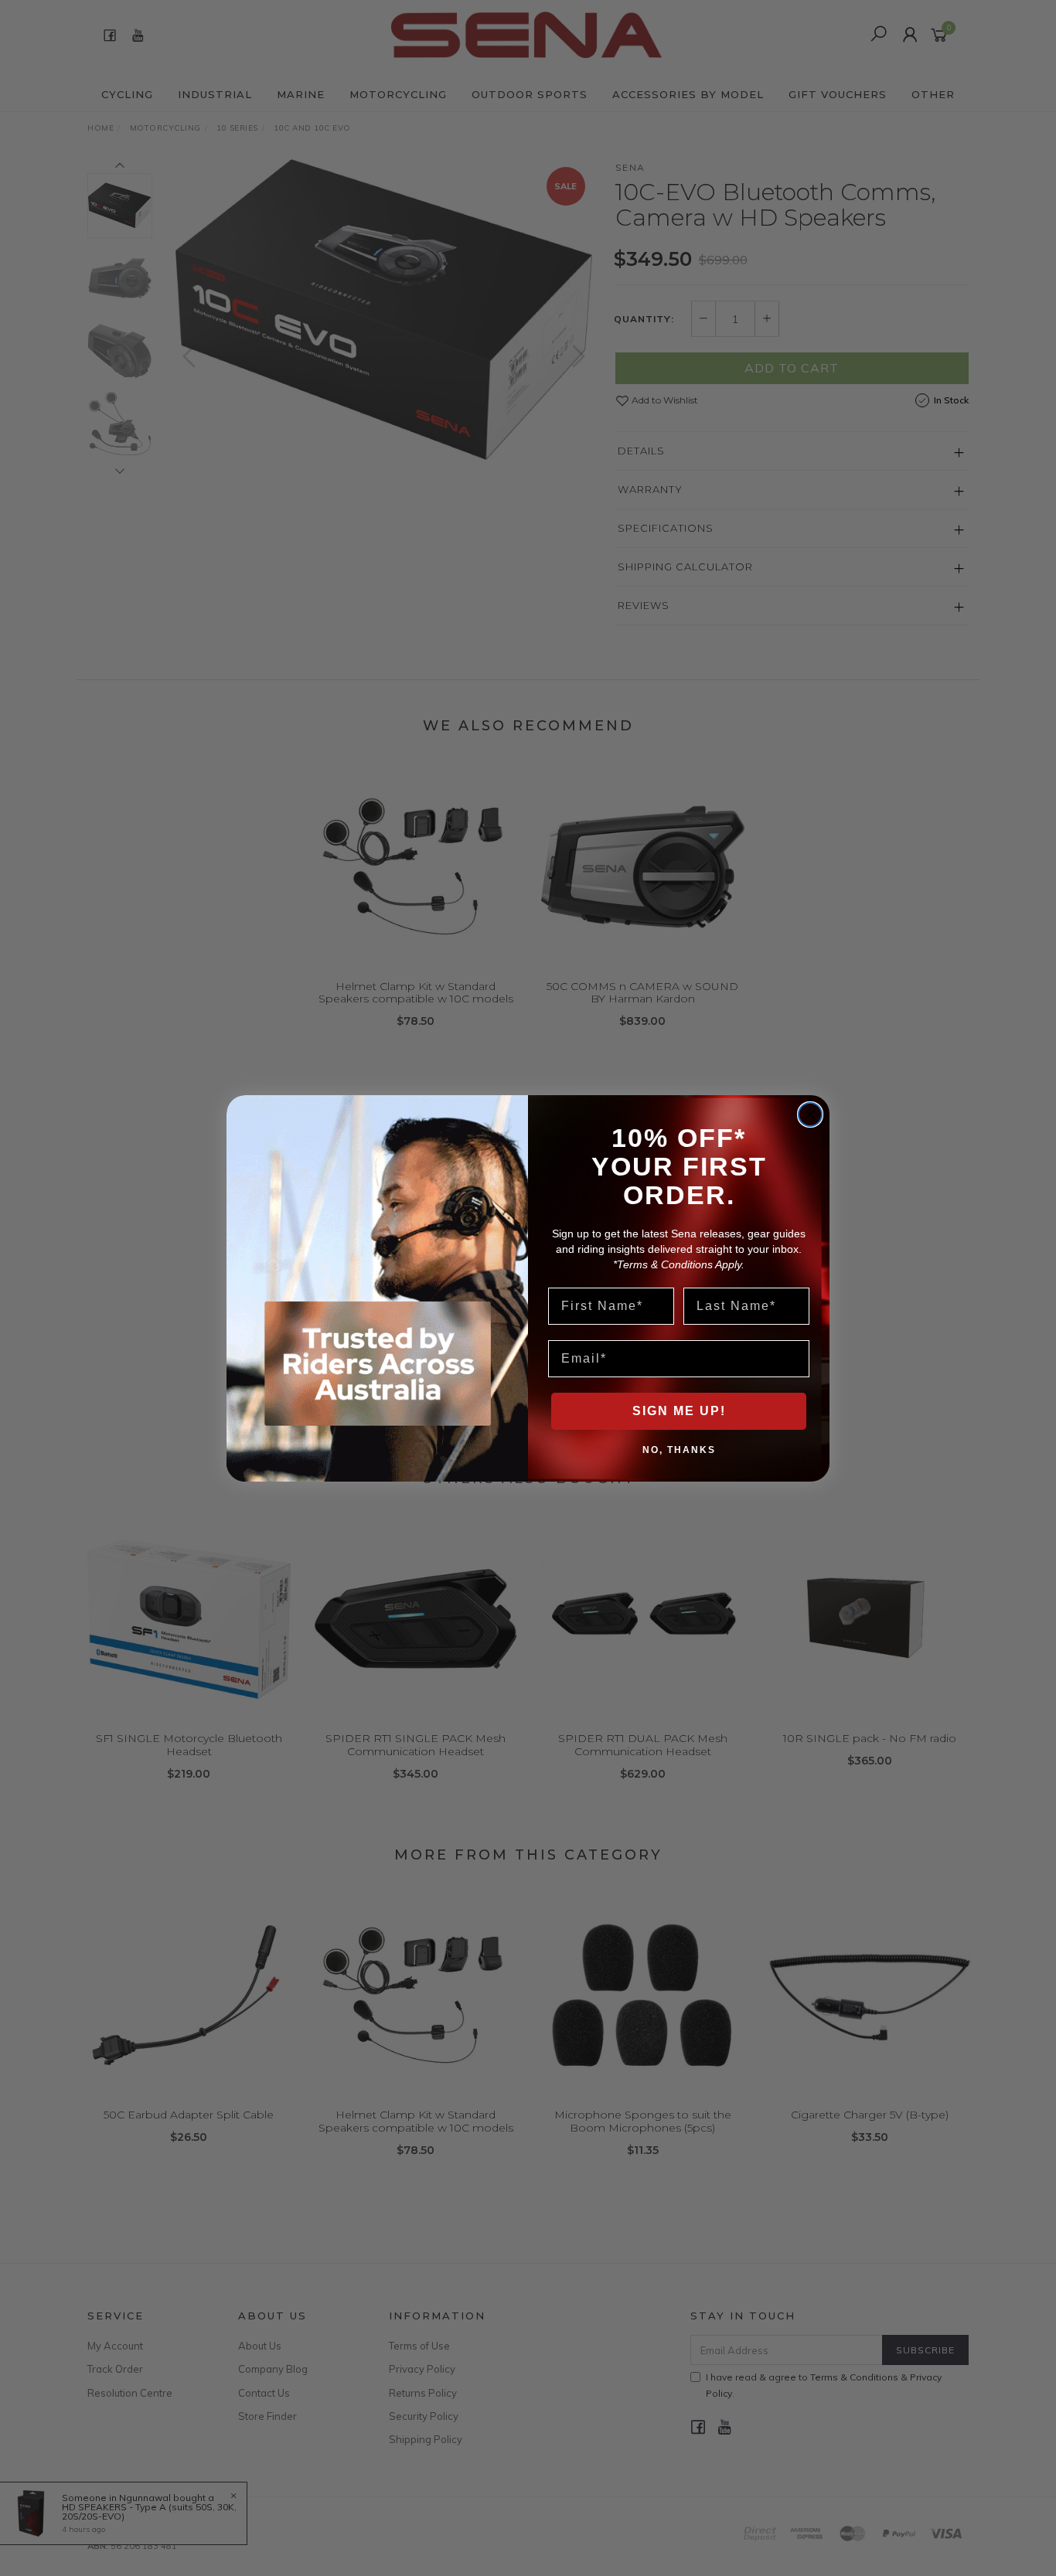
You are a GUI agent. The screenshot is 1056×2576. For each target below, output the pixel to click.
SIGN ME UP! (679, 1411)
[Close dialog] (810, 1114)
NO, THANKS (679, 1449)
